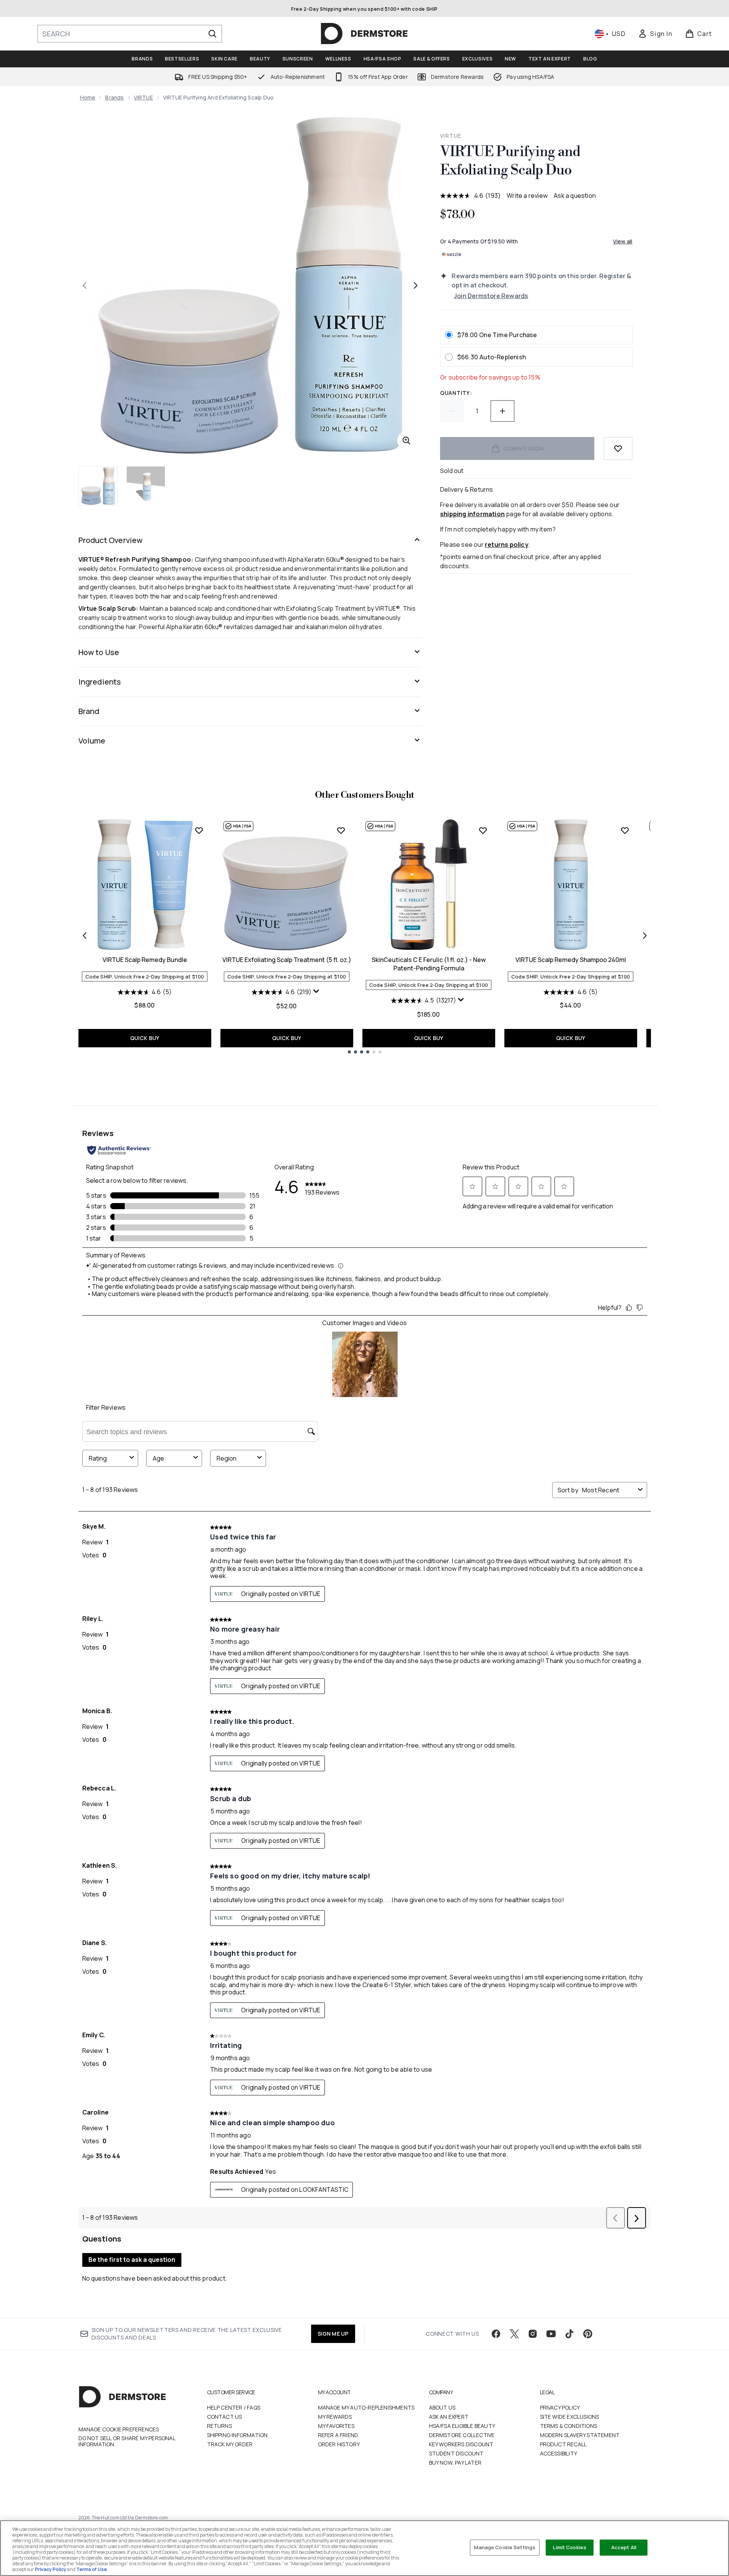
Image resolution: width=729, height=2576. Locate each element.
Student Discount (456, 2453)
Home (88, 97)
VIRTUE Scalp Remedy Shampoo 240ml (571, 960)
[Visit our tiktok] (569, 2334)
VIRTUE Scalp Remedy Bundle (145, 960)
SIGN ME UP (333, 2334)
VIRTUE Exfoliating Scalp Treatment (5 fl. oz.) (287, 960)
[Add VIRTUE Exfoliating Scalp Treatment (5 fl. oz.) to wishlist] (341, 830)
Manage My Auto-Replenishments (366, 2407)
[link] (655, 34)
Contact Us (225, 2417)
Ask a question (575, 196)
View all (623, 241)
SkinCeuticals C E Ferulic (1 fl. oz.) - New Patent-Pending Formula (429, 964)
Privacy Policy (560, 2407)
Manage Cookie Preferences (119, 2429)
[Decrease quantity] (452, 411)
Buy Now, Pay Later (455, 2463)
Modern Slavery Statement (580, 2435)
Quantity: (456, 393)
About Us (442, 2407)
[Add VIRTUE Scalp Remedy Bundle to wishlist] (199, 830)
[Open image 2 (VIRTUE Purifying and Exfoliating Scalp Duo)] (146, 486)
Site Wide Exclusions (570, 2417)
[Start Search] (212, 34)
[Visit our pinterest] (588, 2334)
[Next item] (645, 936)
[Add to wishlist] (618, 448)
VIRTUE (144, 97)
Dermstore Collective (462, 2435)
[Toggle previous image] (85, 285)
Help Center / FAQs (234, 2407)
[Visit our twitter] (514, 2334)
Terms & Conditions (569, 2426)
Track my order (230, 2444)
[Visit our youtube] (551, 2334)
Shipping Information (237, 2435)
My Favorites (336, 2426)
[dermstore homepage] (364, 34)
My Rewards (335, 2417)
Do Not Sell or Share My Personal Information (127, 2441)
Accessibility (559, 2453)
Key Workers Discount (461, 2444)
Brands (114, 97)
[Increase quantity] (502, 411)
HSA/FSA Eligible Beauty (462, 2426)
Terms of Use (91, 2569)
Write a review (527, 196)
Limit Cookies (570, 2547)
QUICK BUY (145, 1038)
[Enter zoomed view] (406, 440)
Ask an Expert (449, 2417)
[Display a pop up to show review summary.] (317, 993)
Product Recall (563, 2444)
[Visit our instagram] (533, 2334)
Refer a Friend (338, 2435)
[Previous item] (85, 936)
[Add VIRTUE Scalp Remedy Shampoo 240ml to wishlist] (625, 830)
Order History (339, 2444)
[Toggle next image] (416, 285)
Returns (219, 2426)
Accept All (624, 2547)
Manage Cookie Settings (505, 2547)
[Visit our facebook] (496, 2334)
